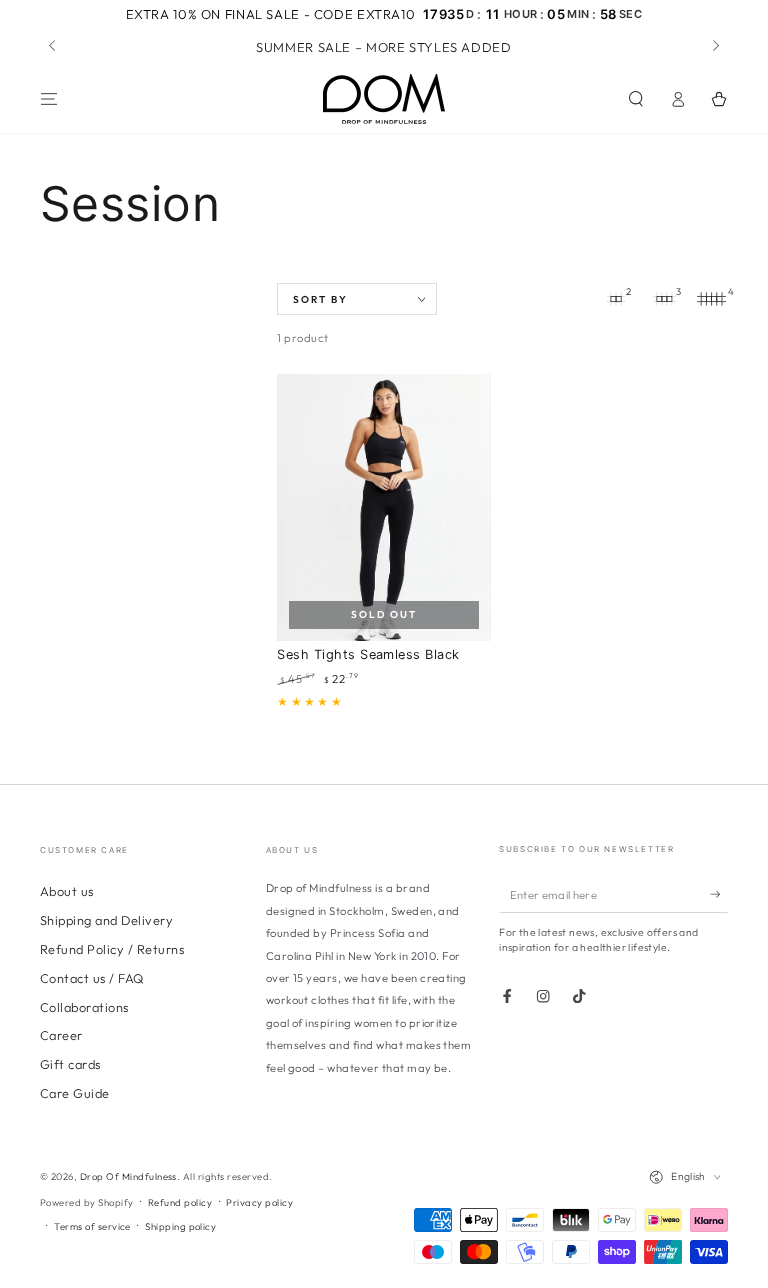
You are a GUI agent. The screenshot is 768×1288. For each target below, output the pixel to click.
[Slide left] (53, 47)
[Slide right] (714, 47)
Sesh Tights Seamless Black (368, 654)
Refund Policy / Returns (112, 949)
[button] (636, 98)
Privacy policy (259, 1202)
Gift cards (70, 1064)
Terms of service (92, 1226)
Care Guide (75, 1093)
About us (67, 891)
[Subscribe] (719, 894)
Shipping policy (180, 1226)
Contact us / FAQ (92, 978)
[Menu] (49, 98)
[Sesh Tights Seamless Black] (383, 507)
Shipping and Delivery (106, 920)
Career (61, 1035)
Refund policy (180, 1202)
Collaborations (84, 1007)
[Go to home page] (384, 99)
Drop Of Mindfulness (128, 1176)
